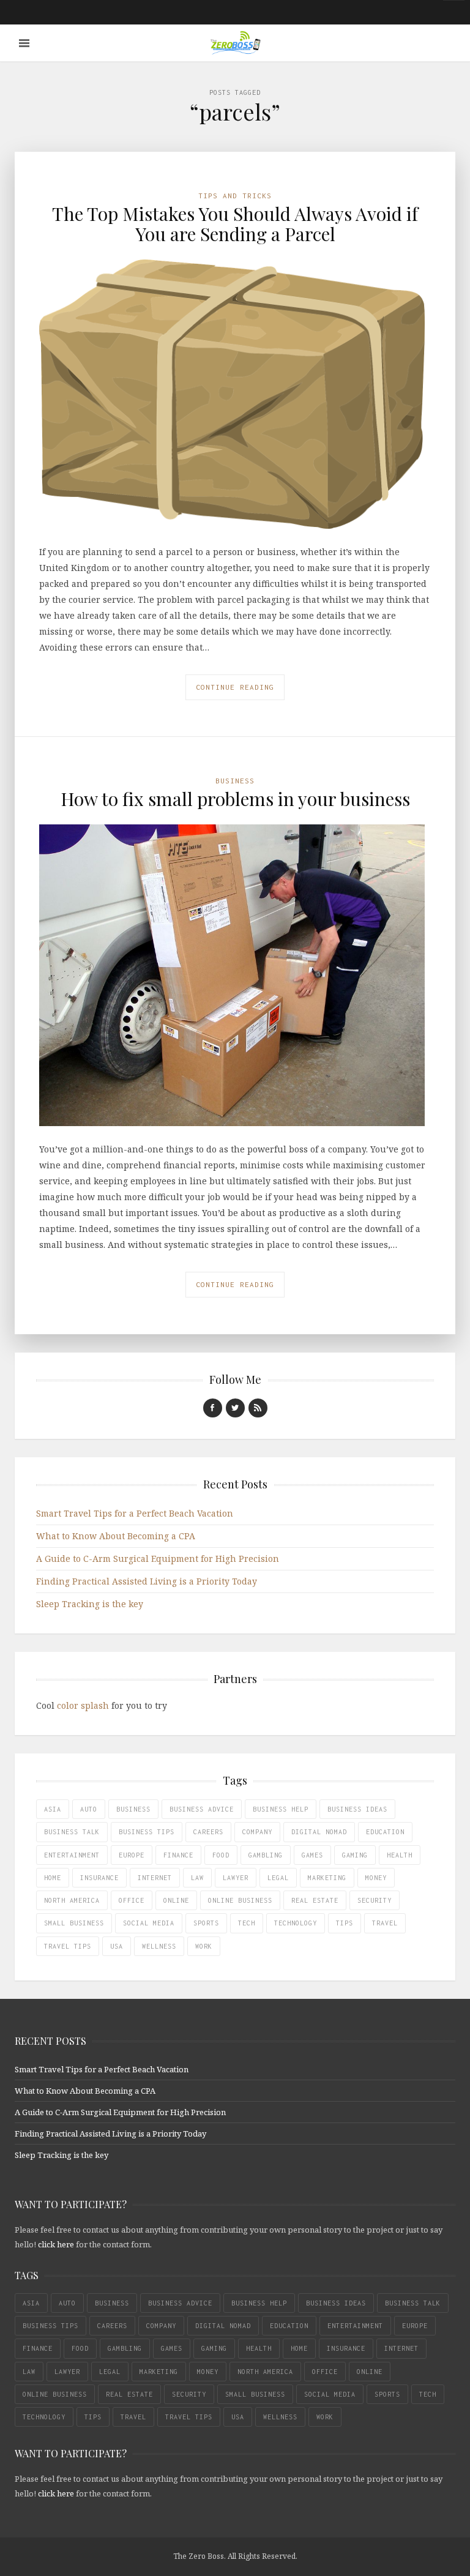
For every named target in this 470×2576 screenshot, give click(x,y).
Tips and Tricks (235, 196)
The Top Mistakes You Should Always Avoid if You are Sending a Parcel (235, 224)
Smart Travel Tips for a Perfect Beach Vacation (135, 1513)
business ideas (357, 1809)
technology (296, 1923)
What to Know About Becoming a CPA (116, 1536)
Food (221, 1855)
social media (149, 1923)
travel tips (68, 1946)
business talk (72, 1832)
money (376, 1878)
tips (345, 1923)
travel (385, 1923)
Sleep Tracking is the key (90, 1604)
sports (206, 1923)
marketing (327, 1878)
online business (240, 1900)
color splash (83, 1705)
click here (56, 2244)
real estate (315, 1900)
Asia (53, 1809)
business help (281, 1809)
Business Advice (202, 1809)
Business (235, 781)
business (133, 1809)
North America (72, 1900)
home (53, 1878)
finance (178, 1855)
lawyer (236, 1878)
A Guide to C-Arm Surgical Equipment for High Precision (158, 1559)
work (204, 1946)
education (385, 1832)
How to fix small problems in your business (235, 799)
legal (278, 1878)
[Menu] (24, 43)
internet (155, 1878)
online (176, 1900)
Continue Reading (235, 687)
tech (247, 1923)
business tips (147, 1832)
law (197, 1878)
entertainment (72, 1855)
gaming (355, 1855)
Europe (132, 1855)
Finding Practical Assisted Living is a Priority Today (147, 1581)
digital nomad (319, 1832)
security (375, 1900)
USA (117, 1946)
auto (89, 1809)
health (400, 1855)
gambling (266, 1855)
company (257, 1832)
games (312, 1855)
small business (74, 1923)
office (132, 1900)
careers (208, 1832)
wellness (159, 1946)
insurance (99, 1878)
